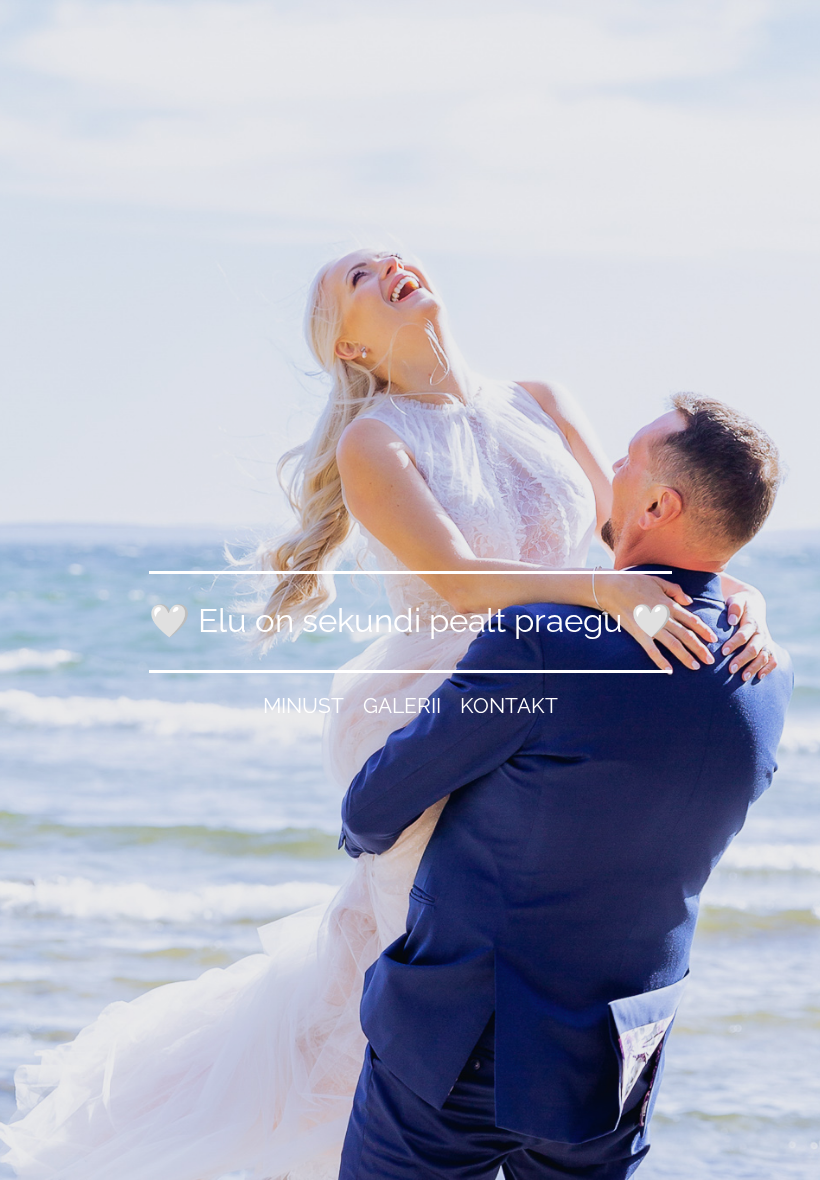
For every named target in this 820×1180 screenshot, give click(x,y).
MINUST (303, 705)
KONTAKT (509, 705)
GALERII (402, 705)
